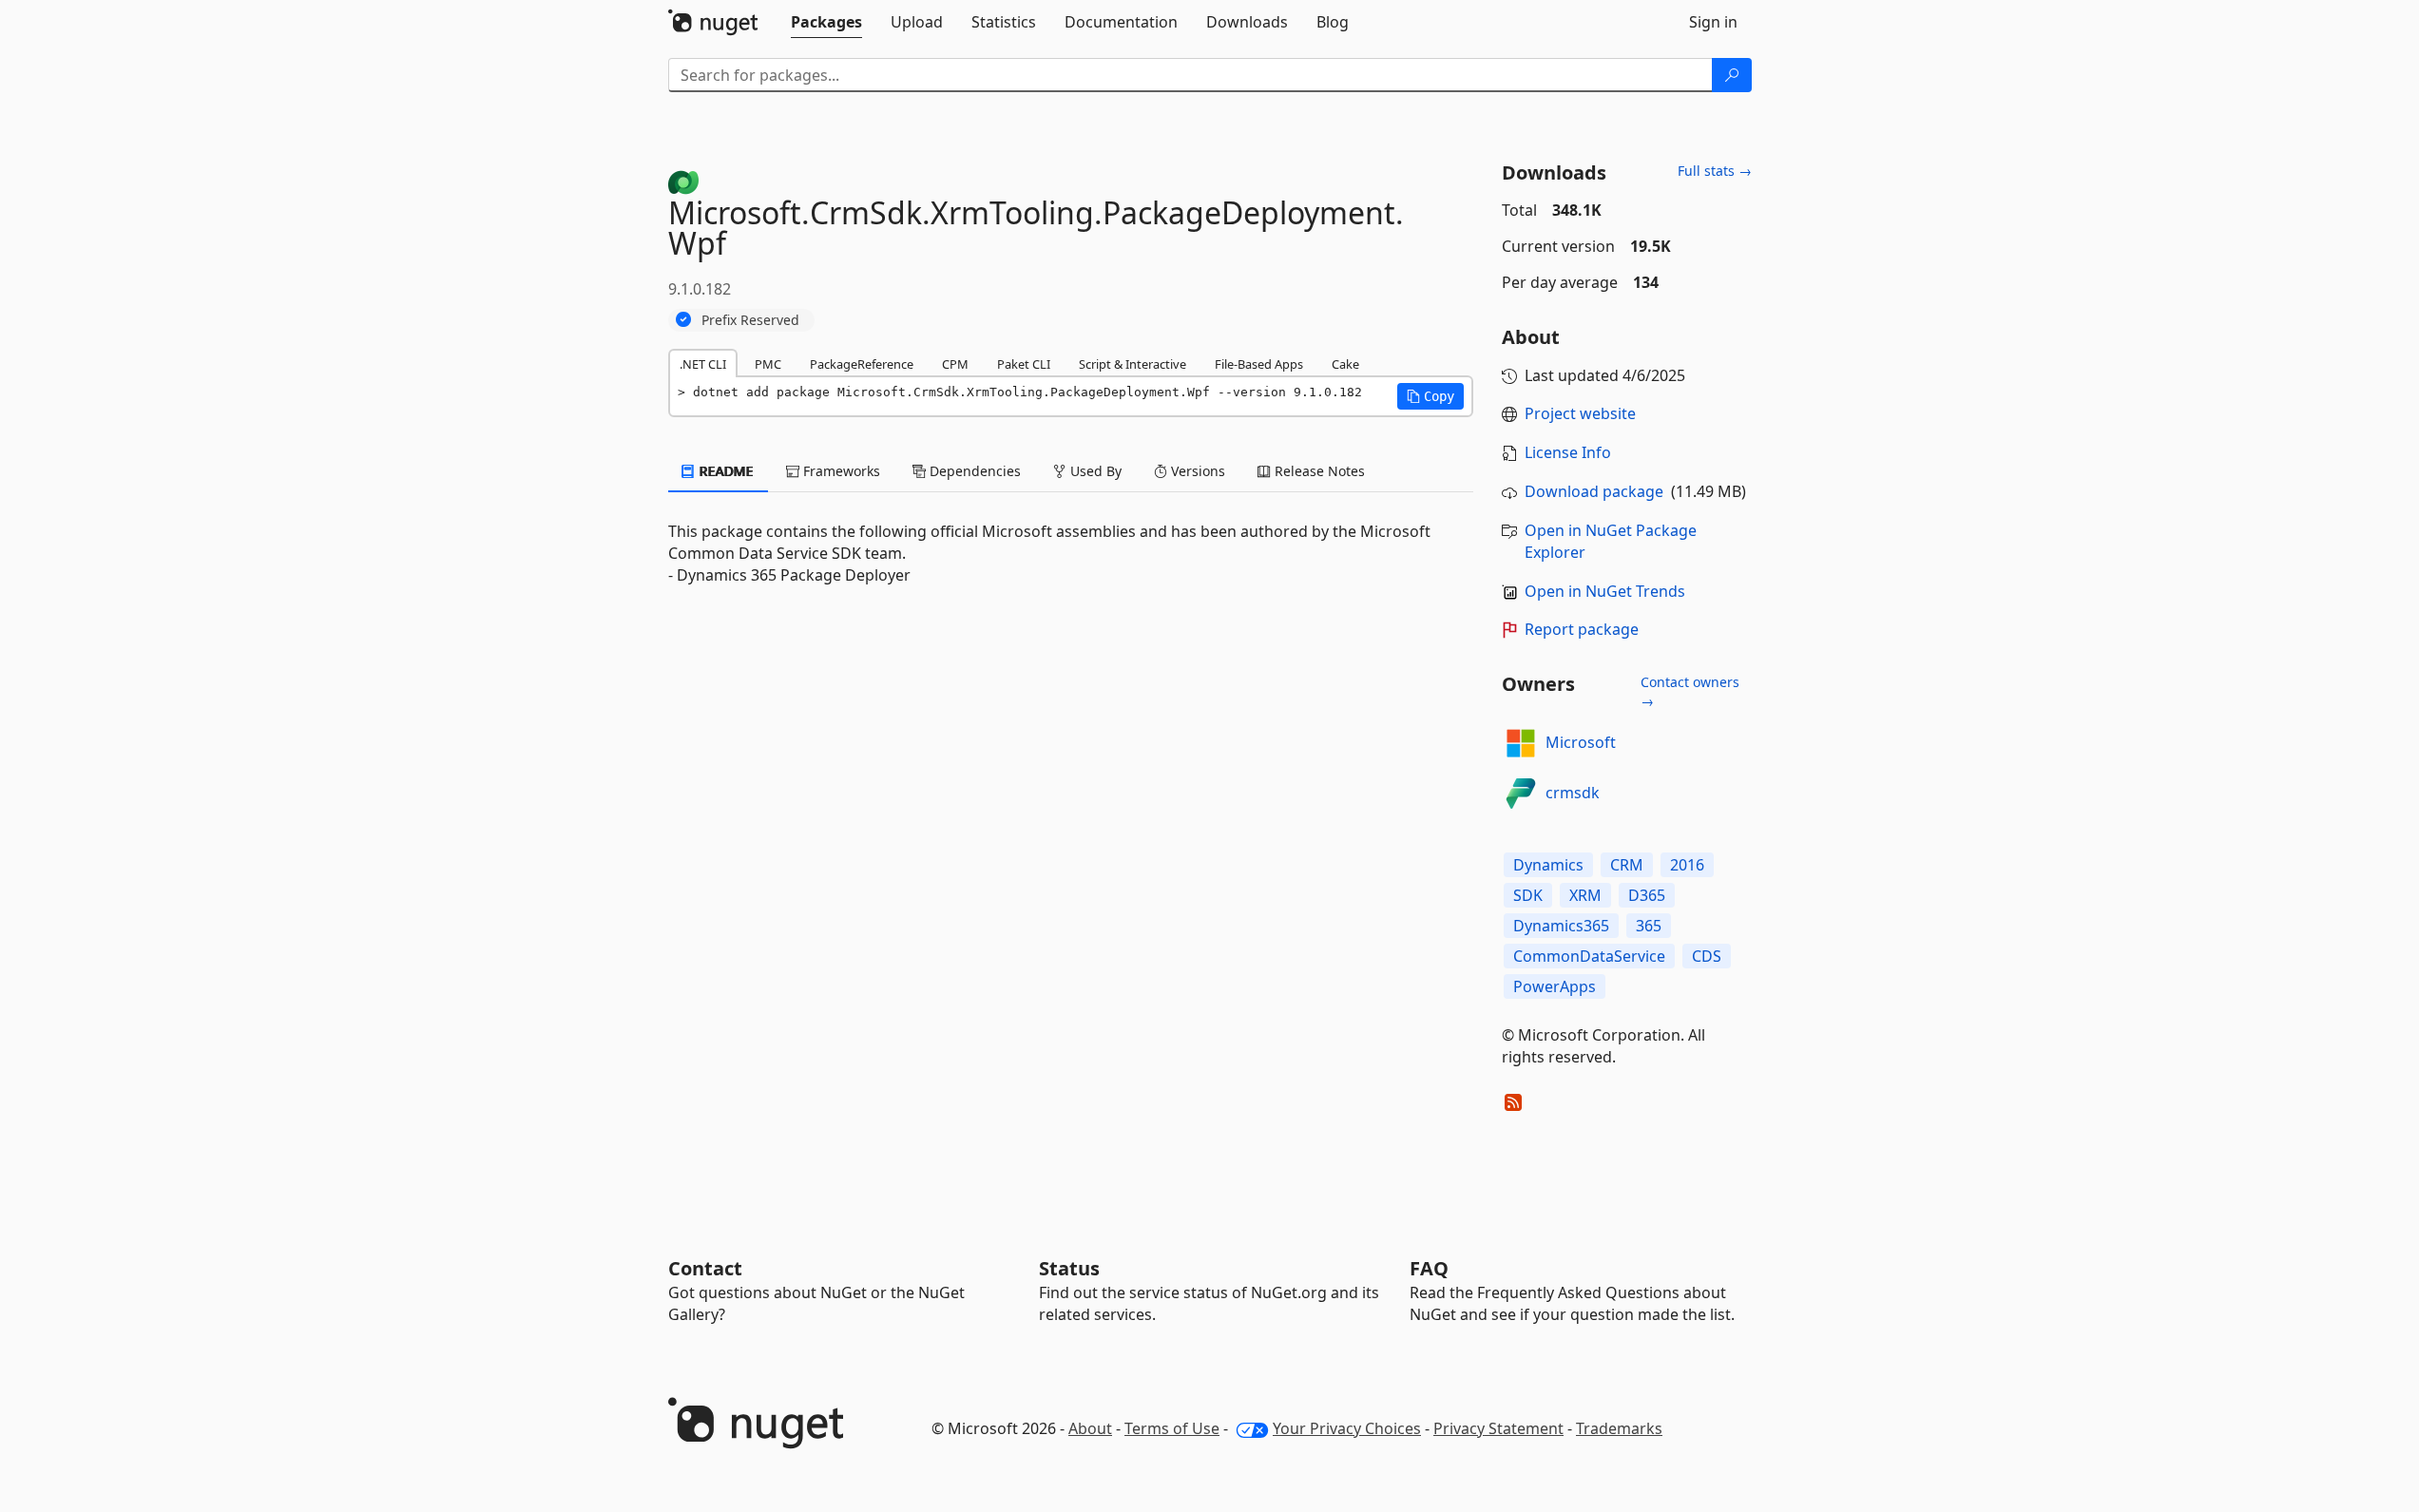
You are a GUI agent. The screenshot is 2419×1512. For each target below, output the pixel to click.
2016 (1687, 865)
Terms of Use (1172, 1428)
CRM (1627, 865)
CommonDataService (1589, 956)
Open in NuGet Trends (1605, 591)
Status (1069, 1268)
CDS (1707, 956)
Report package (1582, 629)
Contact (705, 1268)
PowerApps (1555, 986)
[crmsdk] (1521, 794)
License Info (1568, 452)
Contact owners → (1690, 691)
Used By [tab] (1094, 471)
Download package (1594, 491)
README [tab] (725, 471)
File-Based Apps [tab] (1259, 364)
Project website (1580, 413)
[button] (1430, 396)
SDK (1528, 895)
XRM (1585, 895)
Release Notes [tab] (1318, 471)
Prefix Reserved (750, 320)
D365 (1647, 895)
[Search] (1732, 75)
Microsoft (1581, 742)
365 (1649, 926)
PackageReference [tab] (862, 364)
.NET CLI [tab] (703, 364)
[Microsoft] (1521, 743)
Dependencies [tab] (973, 471)
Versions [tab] (1196, 471)
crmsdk (1573, 793)
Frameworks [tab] (840, 471)
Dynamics (1548, 865)
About (1090, 1428)
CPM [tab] (955, 364)
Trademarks (1619, 1428)
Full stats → (1715, 171)
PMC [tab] (768, 364)
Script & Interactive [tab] (1133, 364)
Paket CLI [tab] (1024, 364)
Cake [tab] (1345, 364)
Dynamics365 (1561, 926)
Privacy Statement (1498, 1428)
